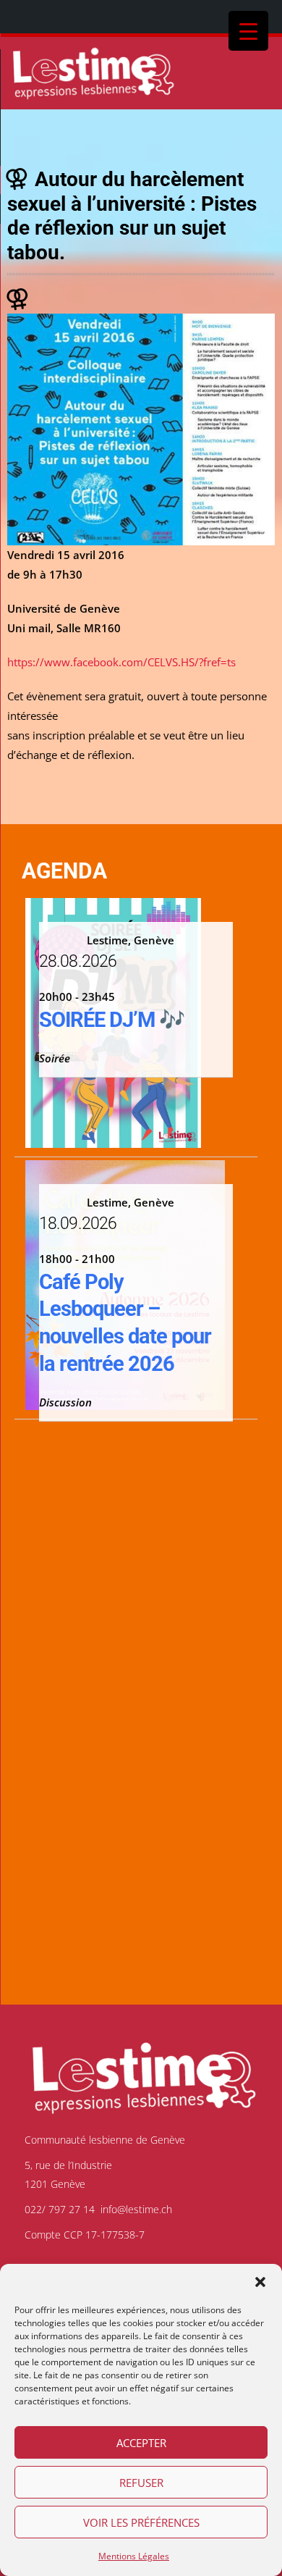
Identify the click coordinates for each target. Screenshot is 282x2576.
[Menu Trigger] (248, 31)
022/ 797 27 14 (60, 2209)
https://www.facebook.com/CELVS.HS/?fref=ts (121, 662)
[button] (260, 2282)
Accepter (141, 2443)
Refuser (141, 2483)
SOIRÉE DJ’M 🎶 (112, 1020)
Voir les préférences (141, 2522)
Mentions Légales (134, 2556)
